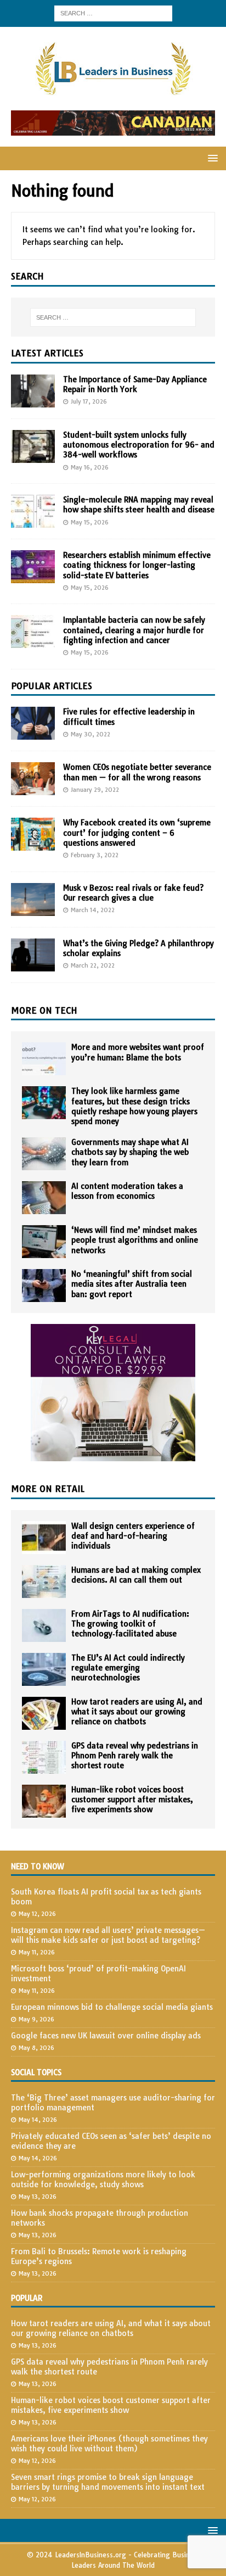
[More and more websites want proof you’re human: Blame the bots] (44, 1059)
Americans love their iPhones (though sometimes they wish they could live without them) (109, 2444)
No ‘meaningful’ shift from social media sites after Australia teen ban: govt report (132, 1284)
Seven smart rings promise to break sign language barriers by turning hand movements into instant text (108, 2482)
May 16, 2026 (90, 467)
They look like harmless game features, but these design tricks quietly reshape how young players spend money (134, 1106)
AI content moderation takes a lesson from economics (127, 1191)
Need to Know (38, 1867)
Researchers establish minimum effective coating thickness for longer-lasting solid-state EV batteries (137, 565)
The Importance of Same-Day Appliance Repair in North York (135, 384)
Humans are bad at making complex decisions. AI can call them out (136, 1575)
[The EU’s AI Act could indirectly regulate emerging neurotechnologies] (44, 1669)
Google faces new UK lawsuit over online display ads (106, 2036)
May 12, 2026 (37, 1914)
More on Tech (44, 1010)
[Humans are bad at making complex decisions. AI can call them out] (44, 1582)
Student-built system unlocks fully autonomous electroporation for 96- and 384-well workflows (139, 445)
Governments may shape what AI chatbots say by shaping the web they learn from (130, 1152)
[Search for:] (113, 13)
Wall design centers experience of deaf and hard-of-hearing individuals (133, 1536)
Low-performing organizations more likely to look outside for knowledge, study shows (103, 2180)
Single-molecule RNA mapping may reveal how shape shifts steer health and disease (139, 505)
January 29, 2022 (95, 790)
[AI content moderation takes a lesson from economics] (44, 1198)
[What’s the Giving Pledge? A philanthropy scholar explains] (33, 955)
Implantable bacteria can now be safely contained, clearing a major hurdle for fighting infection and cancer (134, 630)
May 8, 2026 (36, 2048)
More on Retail (48, 1489)
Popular (27, 2298)
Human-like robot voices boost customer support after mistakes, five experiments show (132, 1800)
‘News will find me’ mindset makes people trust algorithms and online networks (135, 1240)
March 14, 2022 (93, 910)
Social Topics (36, 2072)
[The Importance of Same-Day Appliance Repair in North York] (33, 391)
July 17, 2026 (89, 401)
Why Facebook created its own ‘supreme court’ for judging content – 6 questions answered (137, 832)
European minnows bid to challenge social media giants (112, 2007)
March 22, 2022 (93, 965)
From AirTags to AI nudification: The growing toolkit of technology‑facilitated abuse (130, 1624)
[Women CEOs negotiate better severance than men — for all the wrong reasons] (33, 779)
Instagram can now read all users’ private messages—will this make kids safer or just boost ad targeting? (108, 1935)
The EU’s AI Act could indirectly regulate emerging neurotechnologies (128, 1668)
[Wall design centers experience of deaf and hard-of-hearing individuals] (44, 1538)
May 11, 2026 (37, 1952)
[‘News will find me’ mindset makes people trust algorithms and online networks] (44, 1242)
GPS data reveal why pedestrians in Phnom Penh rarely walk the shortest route (135, 1756)
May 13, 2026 (38, 2197)
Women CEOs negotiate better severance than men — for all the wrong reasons (137, 772)
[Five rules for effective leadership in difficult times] (33, 723)
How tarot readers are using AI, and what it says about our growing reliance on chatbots (137, 1712)
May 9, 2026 (36, 2019)
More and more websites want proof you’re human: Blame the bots (138, 1052)
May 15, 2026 (90, 522)
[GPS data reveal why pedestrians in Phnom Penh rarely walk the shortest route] (44, 1757)
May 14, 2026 (38, 2120)
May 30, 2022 (91, 734)
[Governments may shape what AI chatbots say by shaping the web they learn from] (44, 1154)
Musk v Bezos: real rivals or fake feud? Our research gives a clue (133, 893)
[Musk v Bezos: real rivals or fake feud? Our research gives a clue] (33, 899)
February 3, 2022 (95, 855)
